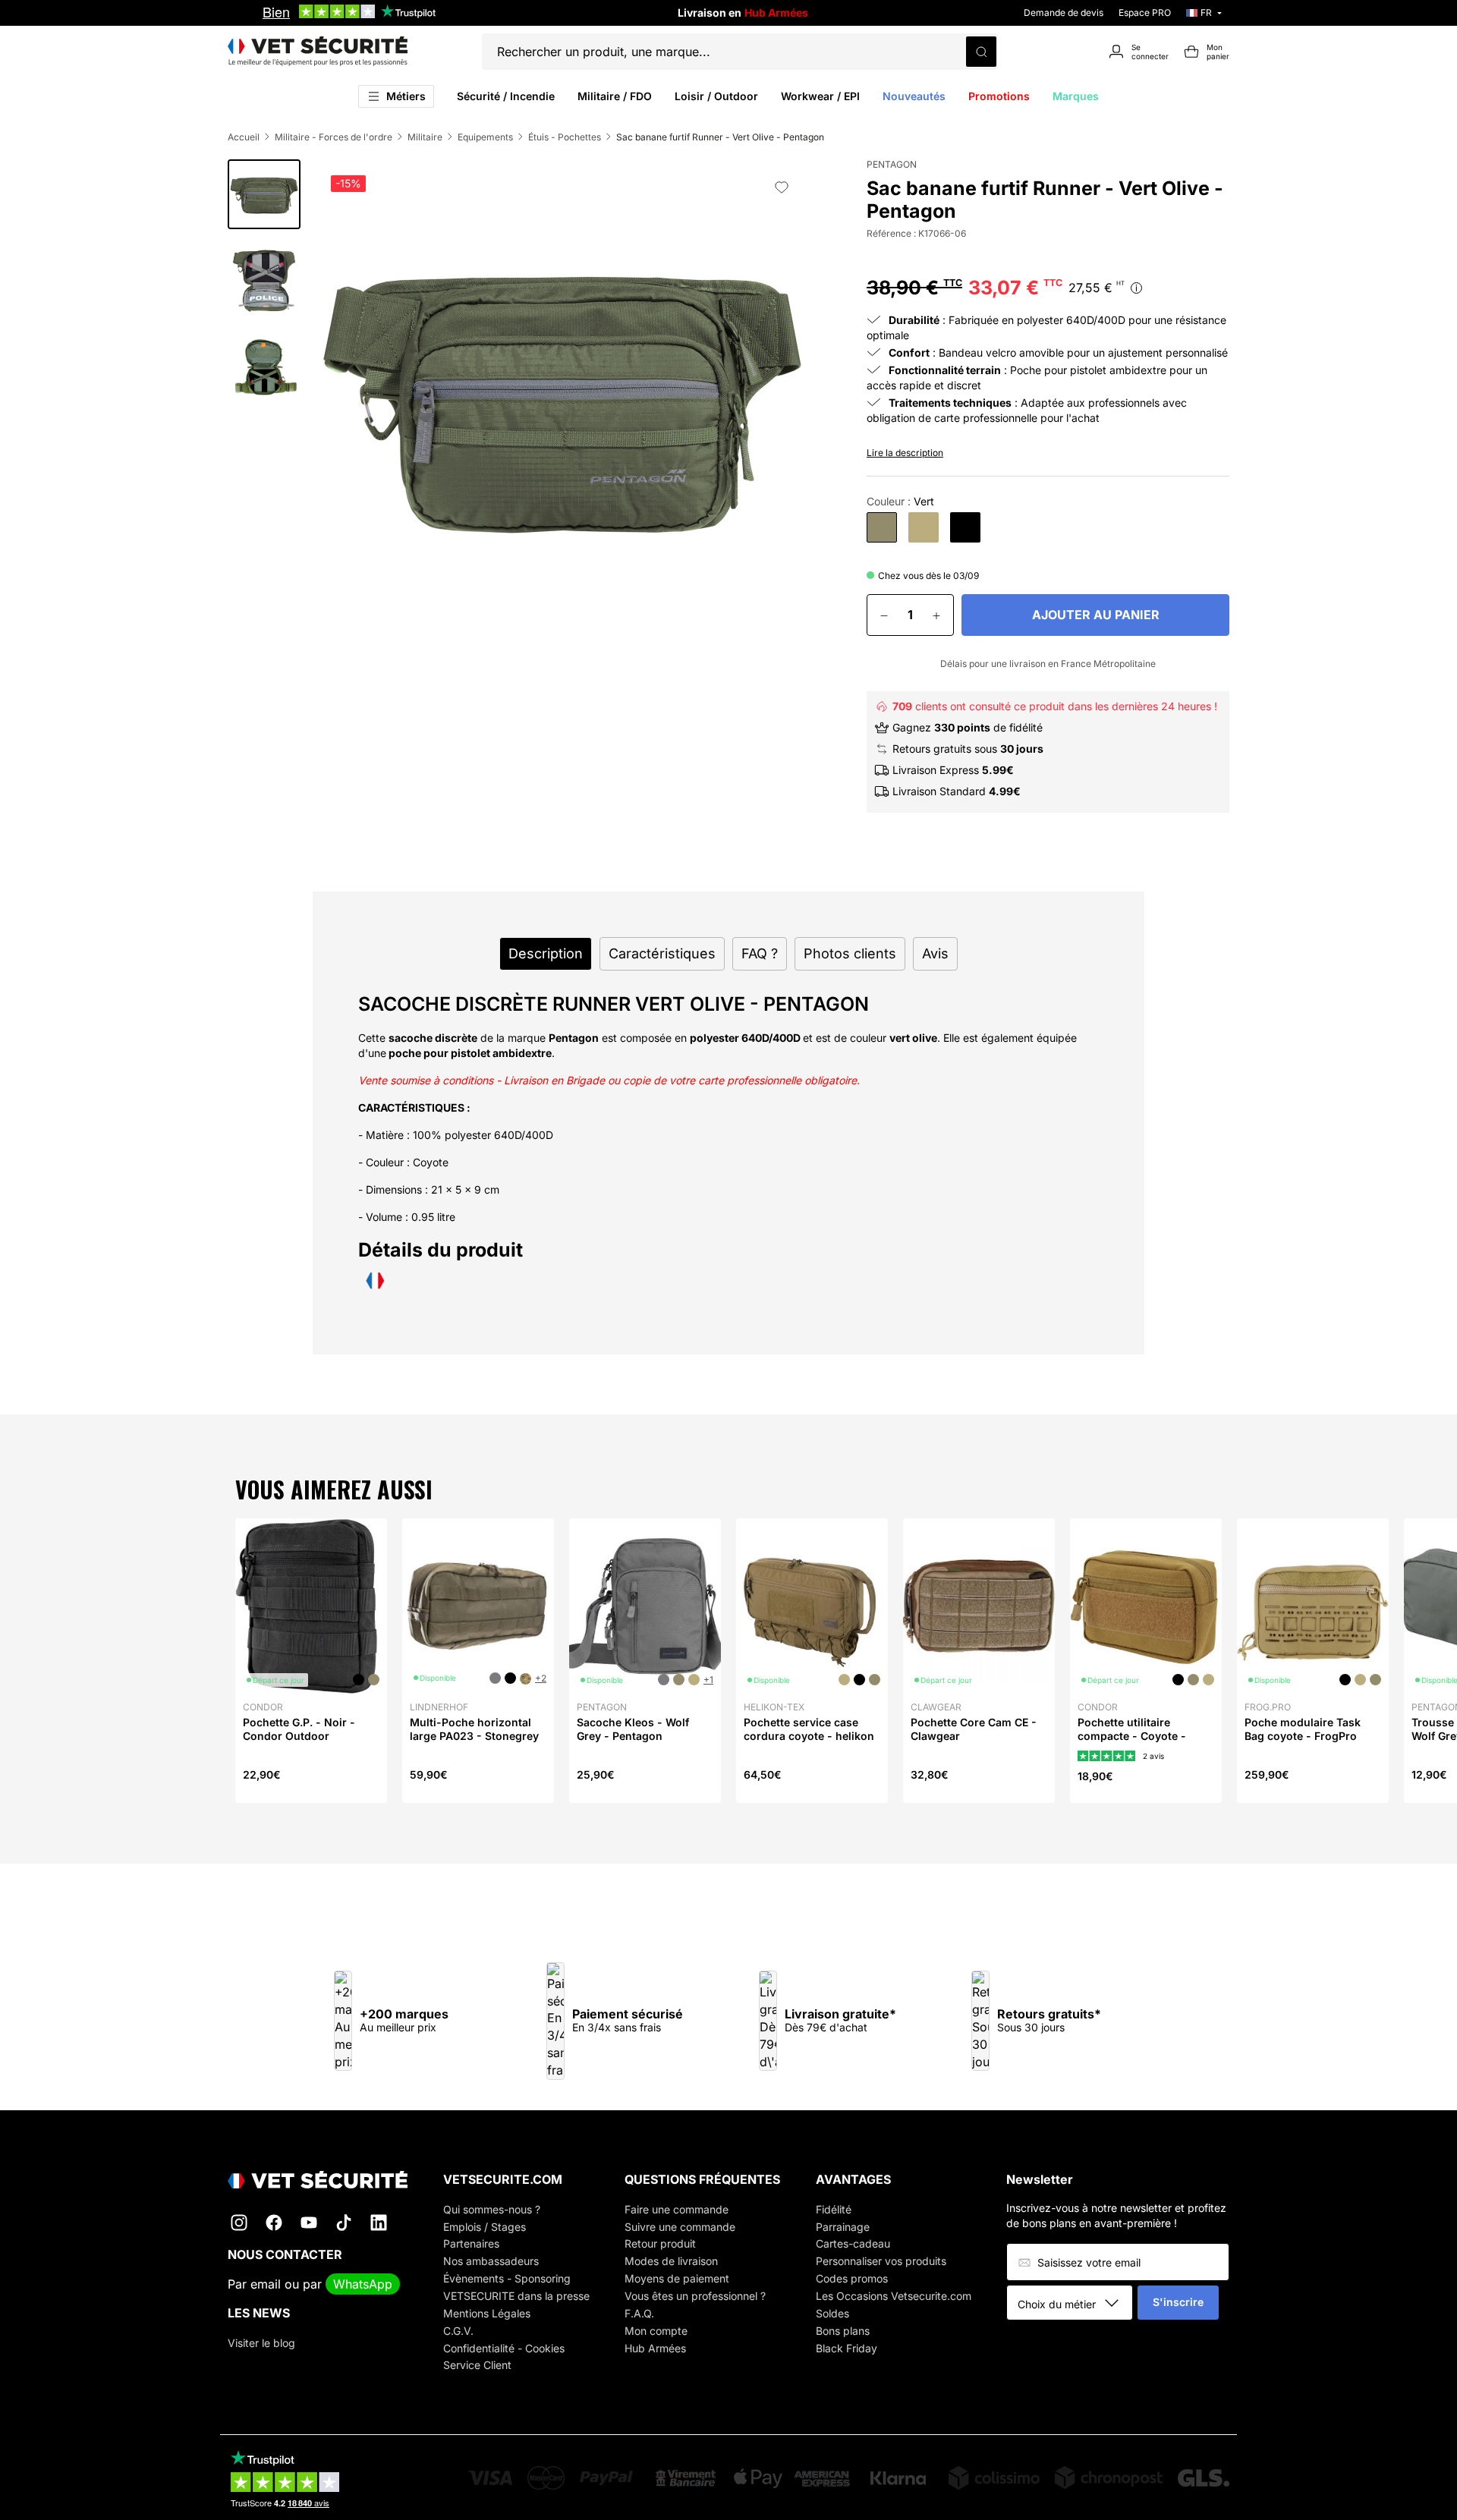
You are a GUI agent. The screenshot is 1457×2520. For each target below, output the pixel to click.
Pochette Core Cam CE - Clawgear (974, 1729)
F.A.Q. (639, 2313)
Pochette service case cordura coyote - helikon (809, 1729)
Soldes (832, 2313)
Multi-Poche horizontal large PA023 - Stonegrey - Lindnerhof (474, 1736)
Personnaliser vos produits (881, 2261)
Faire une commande (677, 2209)
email (266, 2284)
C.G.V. (458, 2331)
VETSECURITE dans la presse (516, 2296)
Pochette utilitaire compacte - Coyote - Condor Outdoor (1132, 1736)
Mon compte (656, 2331)
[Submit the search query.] (981, 52)
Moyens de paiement (677, 2278)
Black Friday (847, 2348)
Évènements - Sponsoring (507, 2278)
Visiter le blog (261, 2343)
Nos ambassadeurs (491, 2261)
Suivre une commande (680, 2227)
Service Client (477, 2365)
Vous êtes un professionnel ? (695, 2296)
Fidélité (834, 2209)
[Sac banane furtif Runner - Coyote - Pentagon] (924, 527)
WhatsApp (363, 2284)
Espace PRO (1145, 13)
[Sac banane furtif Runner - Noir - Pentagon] (965, 527)
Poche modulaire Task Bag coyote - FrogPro (1303, 1729)
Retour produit (660, 2243)
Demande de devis (1064, 13)
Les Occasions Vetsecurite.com (894, 2296)
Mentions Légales (487, 2313)
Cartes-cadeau (853, 2243)
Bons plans (843, 2331)
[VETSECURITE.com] (318, 52)
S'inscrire (1178, 2302)
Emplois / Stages (485, 2227)
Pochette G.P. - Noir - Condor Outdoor (299, 1729)
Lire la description (905, 453)
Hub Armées (655, 2348)
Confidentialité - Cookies (504, 2348)
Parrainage (843, 2227)
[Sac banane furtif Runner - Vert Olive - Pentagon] (882, 527)
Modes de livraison (671, 2261)
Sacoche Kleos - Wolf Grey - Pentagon (633, 1729)
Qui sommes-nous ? (492, 2209)
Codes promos (852, 2278)
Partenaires (471, 2243)
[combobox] (1075, 2304)
